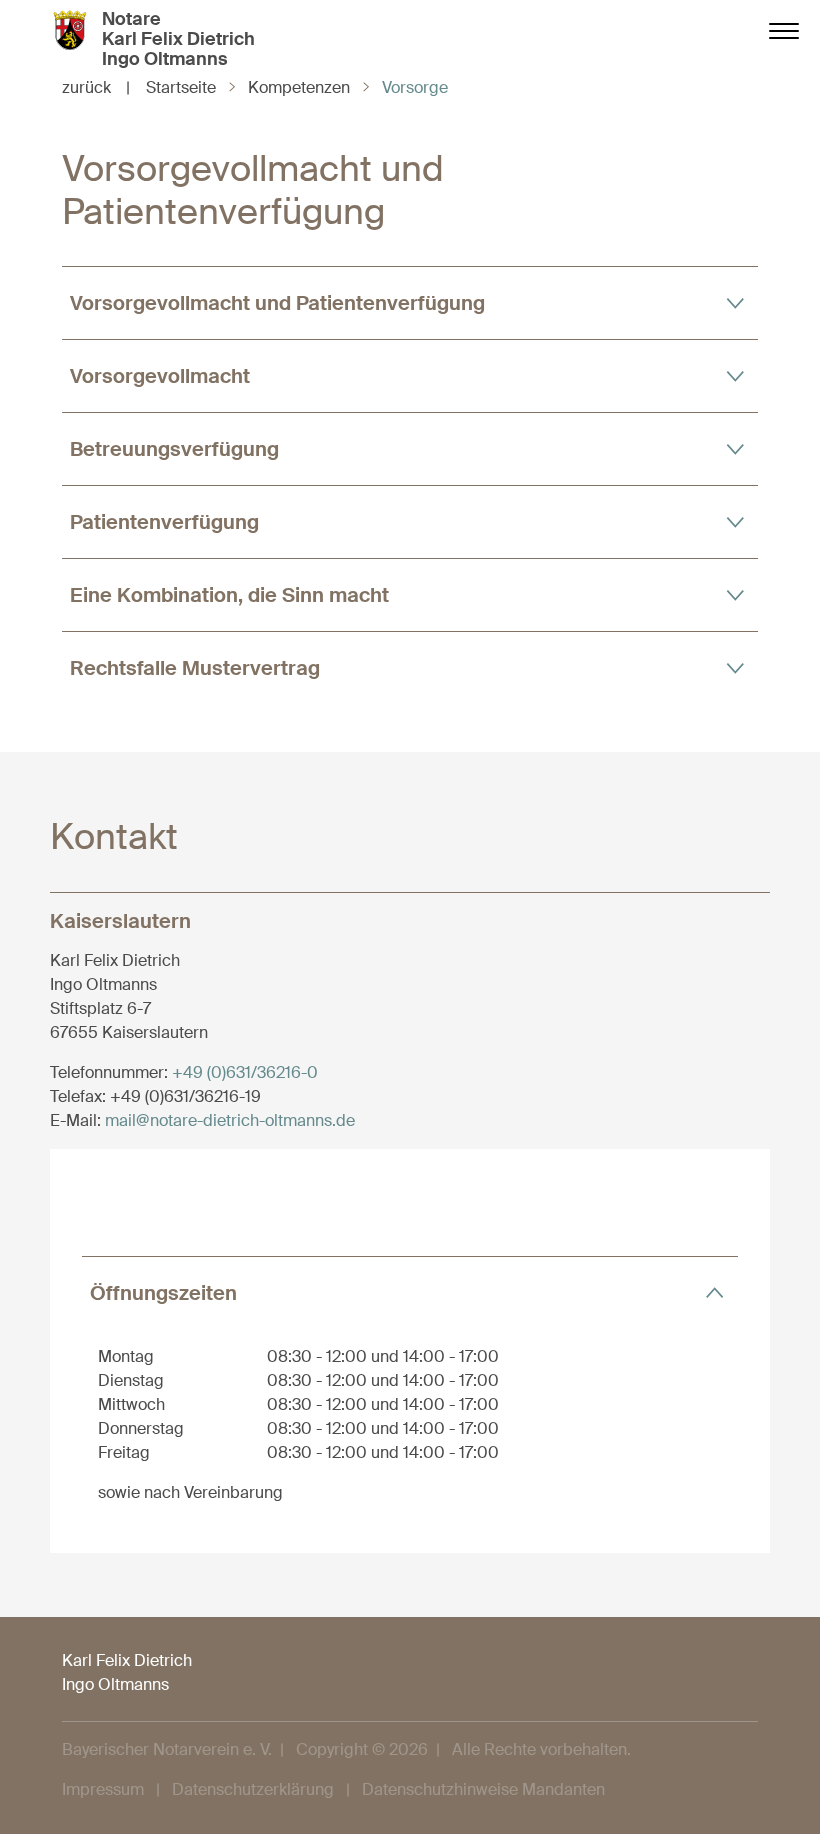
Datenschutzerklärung (253, 1789)
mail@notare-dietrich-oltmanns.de (230, 1120)
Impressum (103, 1789)
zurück (96, 87)
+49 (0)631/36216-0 (245, 1072)
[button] (410, 302)
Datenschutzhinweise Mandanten (483, 1789)
